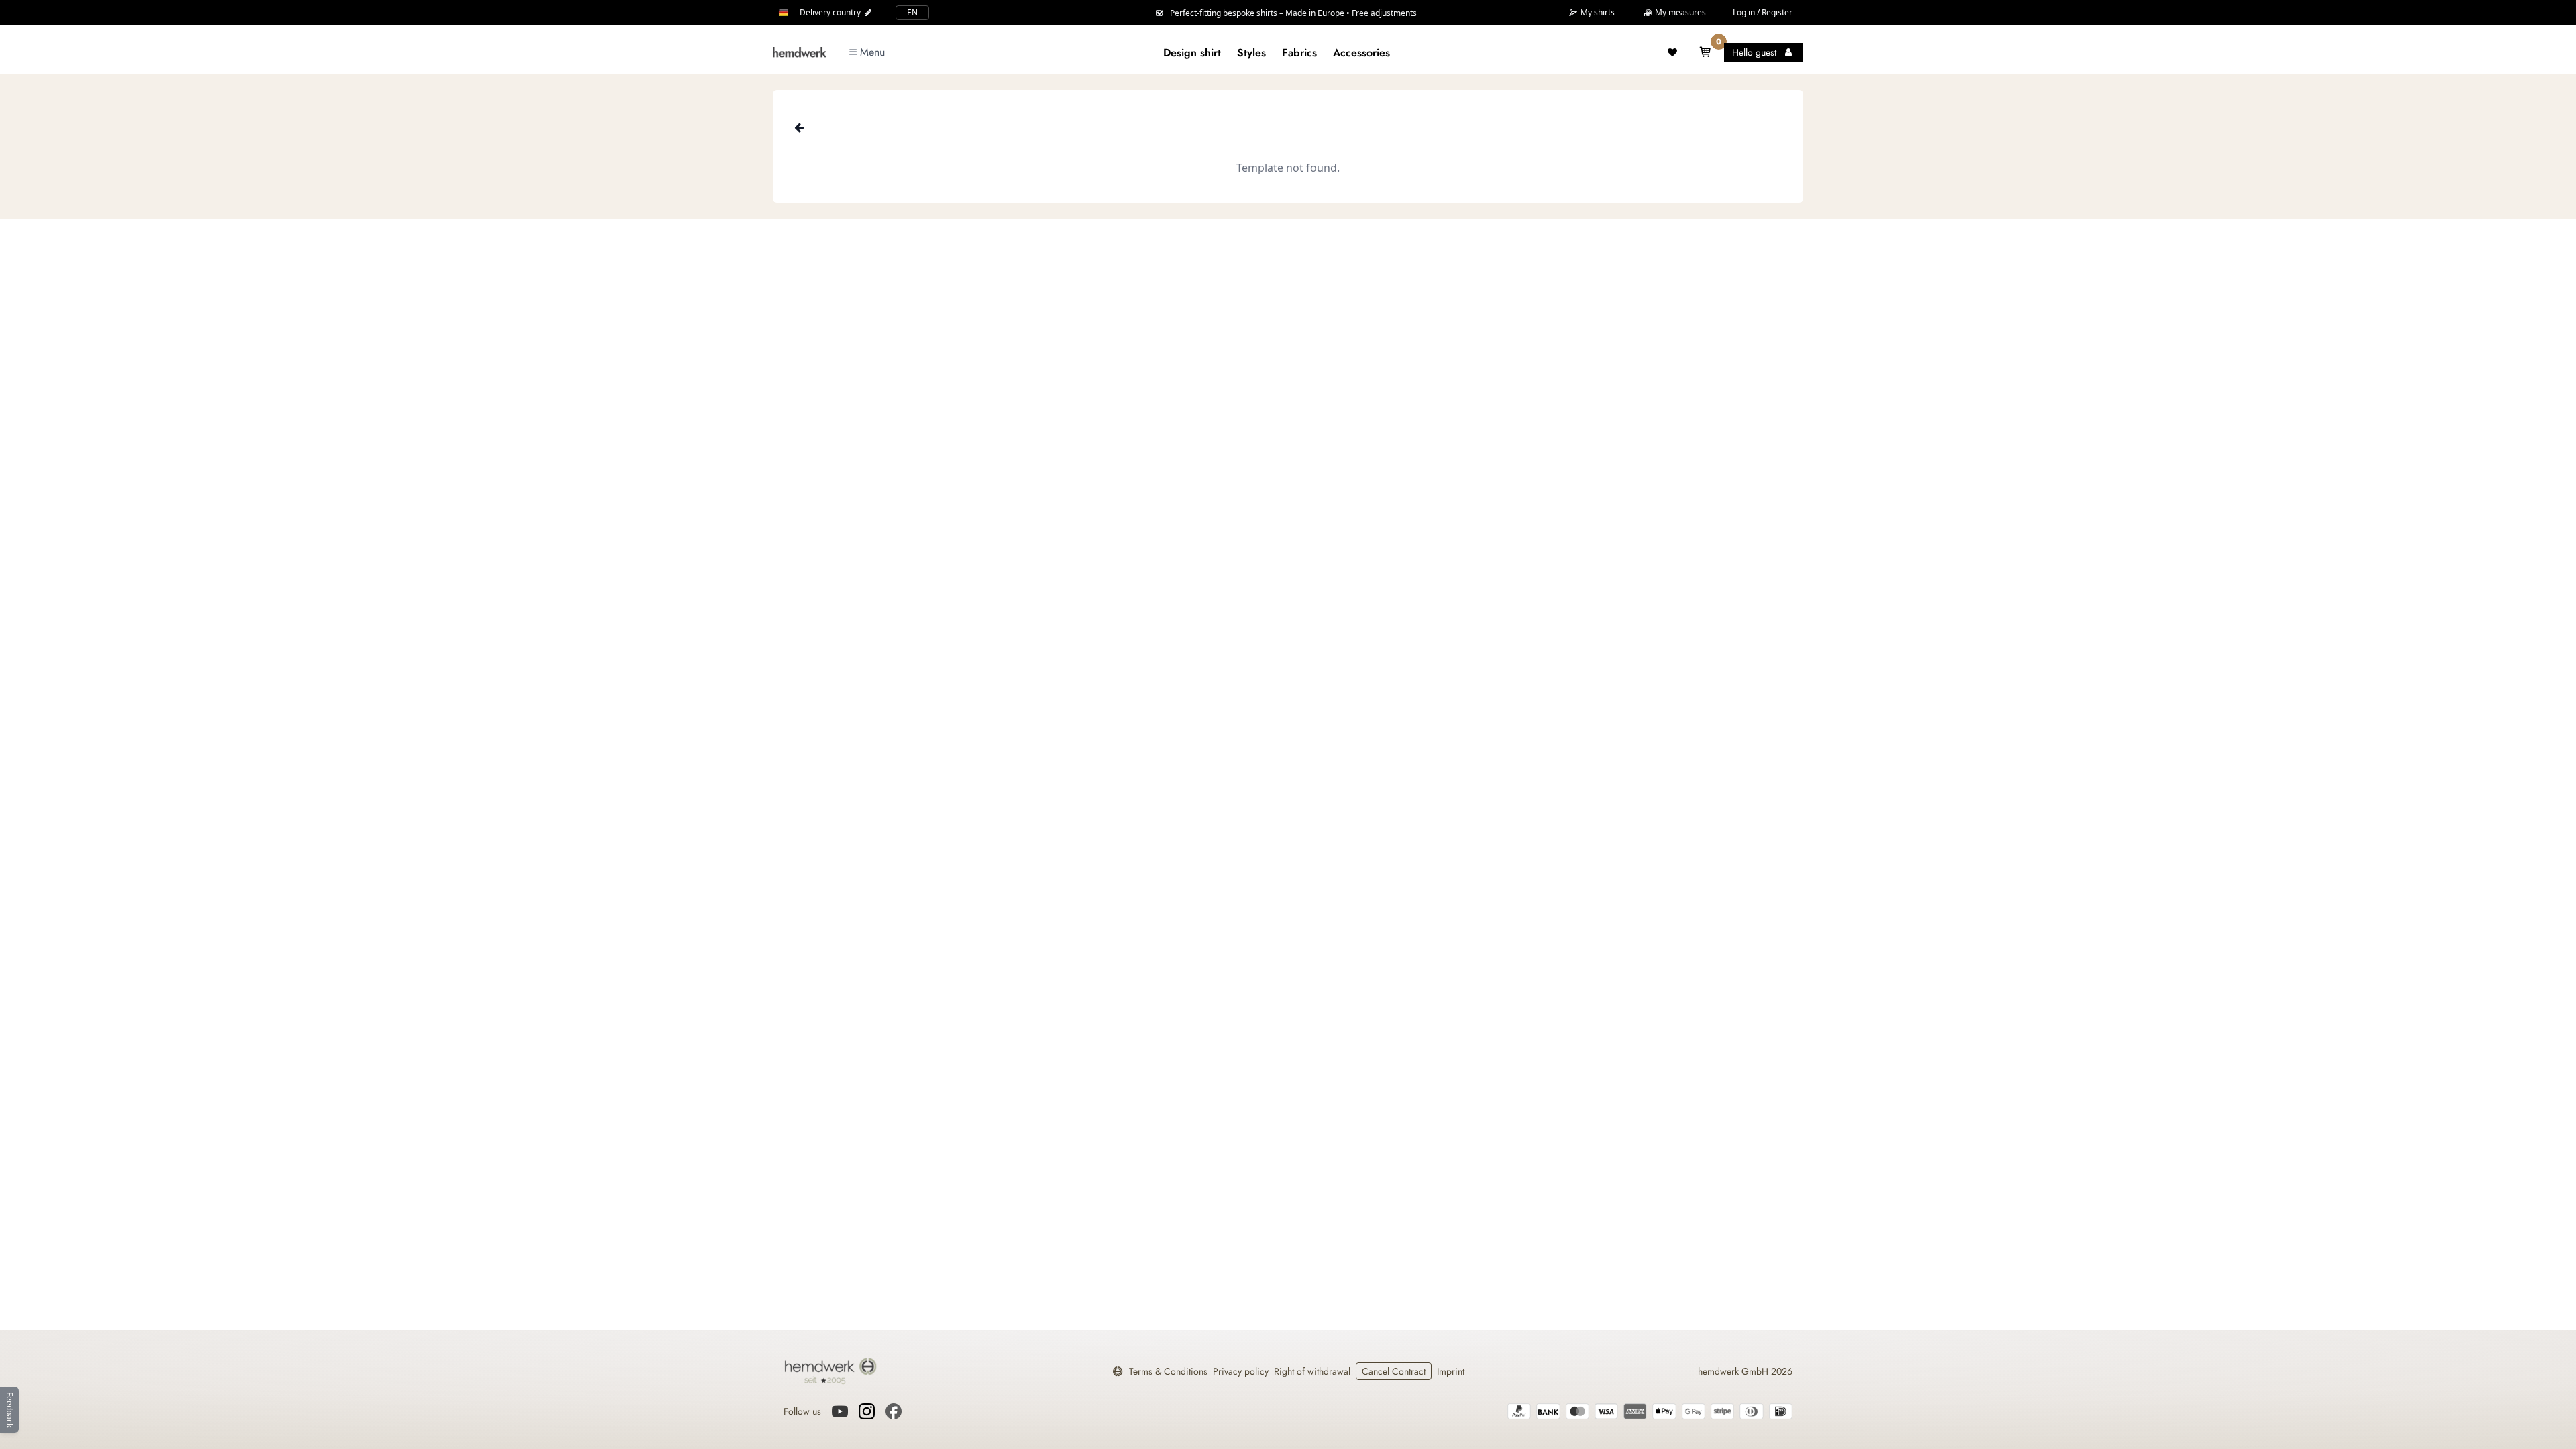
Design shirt (1192, 53)
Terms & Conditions (1168, 1371)
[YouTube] (840, 1411)
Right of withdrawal (1312, 1371)
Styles (1251, 53)
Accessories (1361, 53)
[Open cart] (1705, 52)
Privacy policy (1241, 1371)
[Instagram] (867, 1411)
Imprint (1451, 1371)
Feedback (10, 1410)
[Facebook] (894, 1411)
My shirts (1597, 13)
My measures (1679, 12)
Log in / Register (1763, 12)
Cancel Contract (1394, 1371)
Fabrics (1299, 53)
